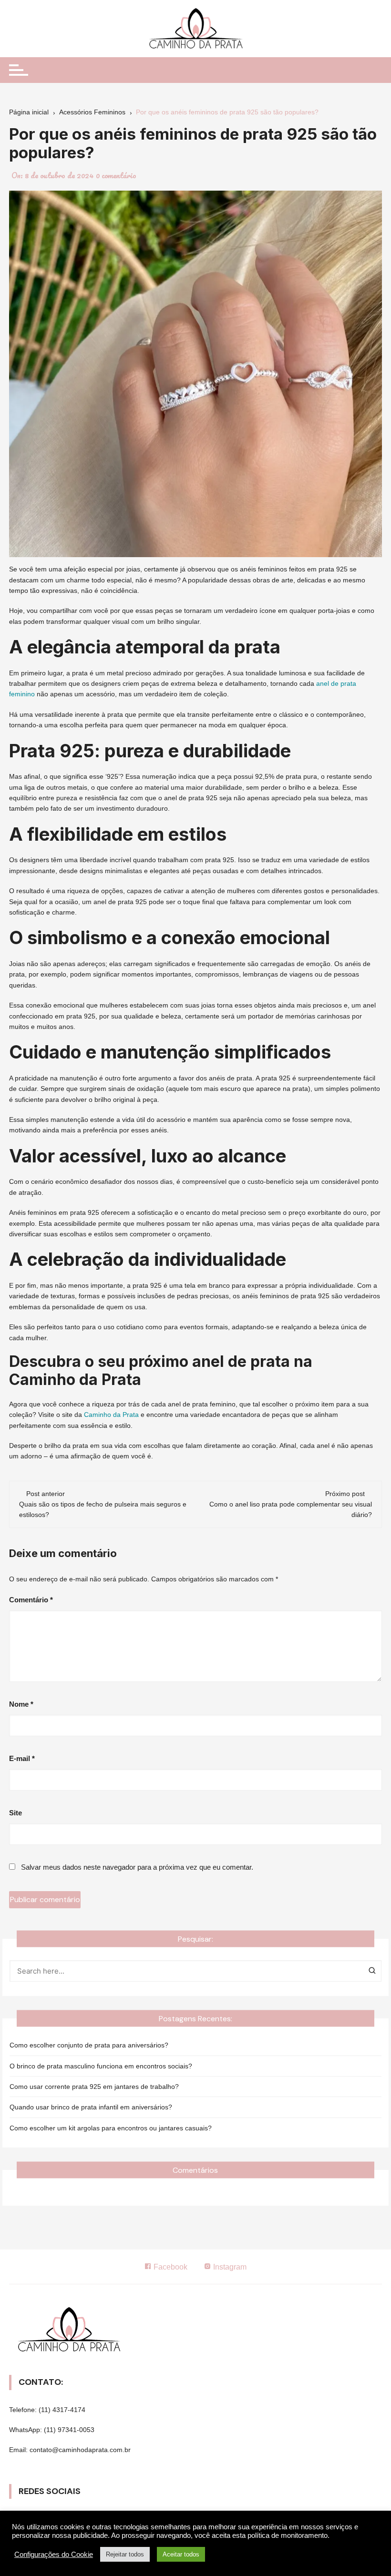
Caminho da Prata (111, 1415)
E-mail (22, 1758)
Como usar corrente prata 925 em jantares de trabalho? (94, 2087)
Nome (21, 1704)
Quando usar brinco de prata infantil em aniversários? (91, 2107)
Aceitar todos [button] (181, 2554)
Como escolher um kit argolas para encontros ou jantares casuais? (111, 2128)
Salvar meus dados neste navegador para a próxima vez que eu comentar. (137, 1867)
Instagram (229, 2267)
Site (15, 1813)
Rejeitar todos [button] (125, 2554)
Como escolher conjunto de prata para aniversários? (89, 2045)
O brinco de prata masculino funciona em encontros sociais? (101, 2066)
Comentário (31, 1600)
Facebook (170, 2267)
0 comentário (116, 175)
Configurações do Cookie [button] (54, 2555)
